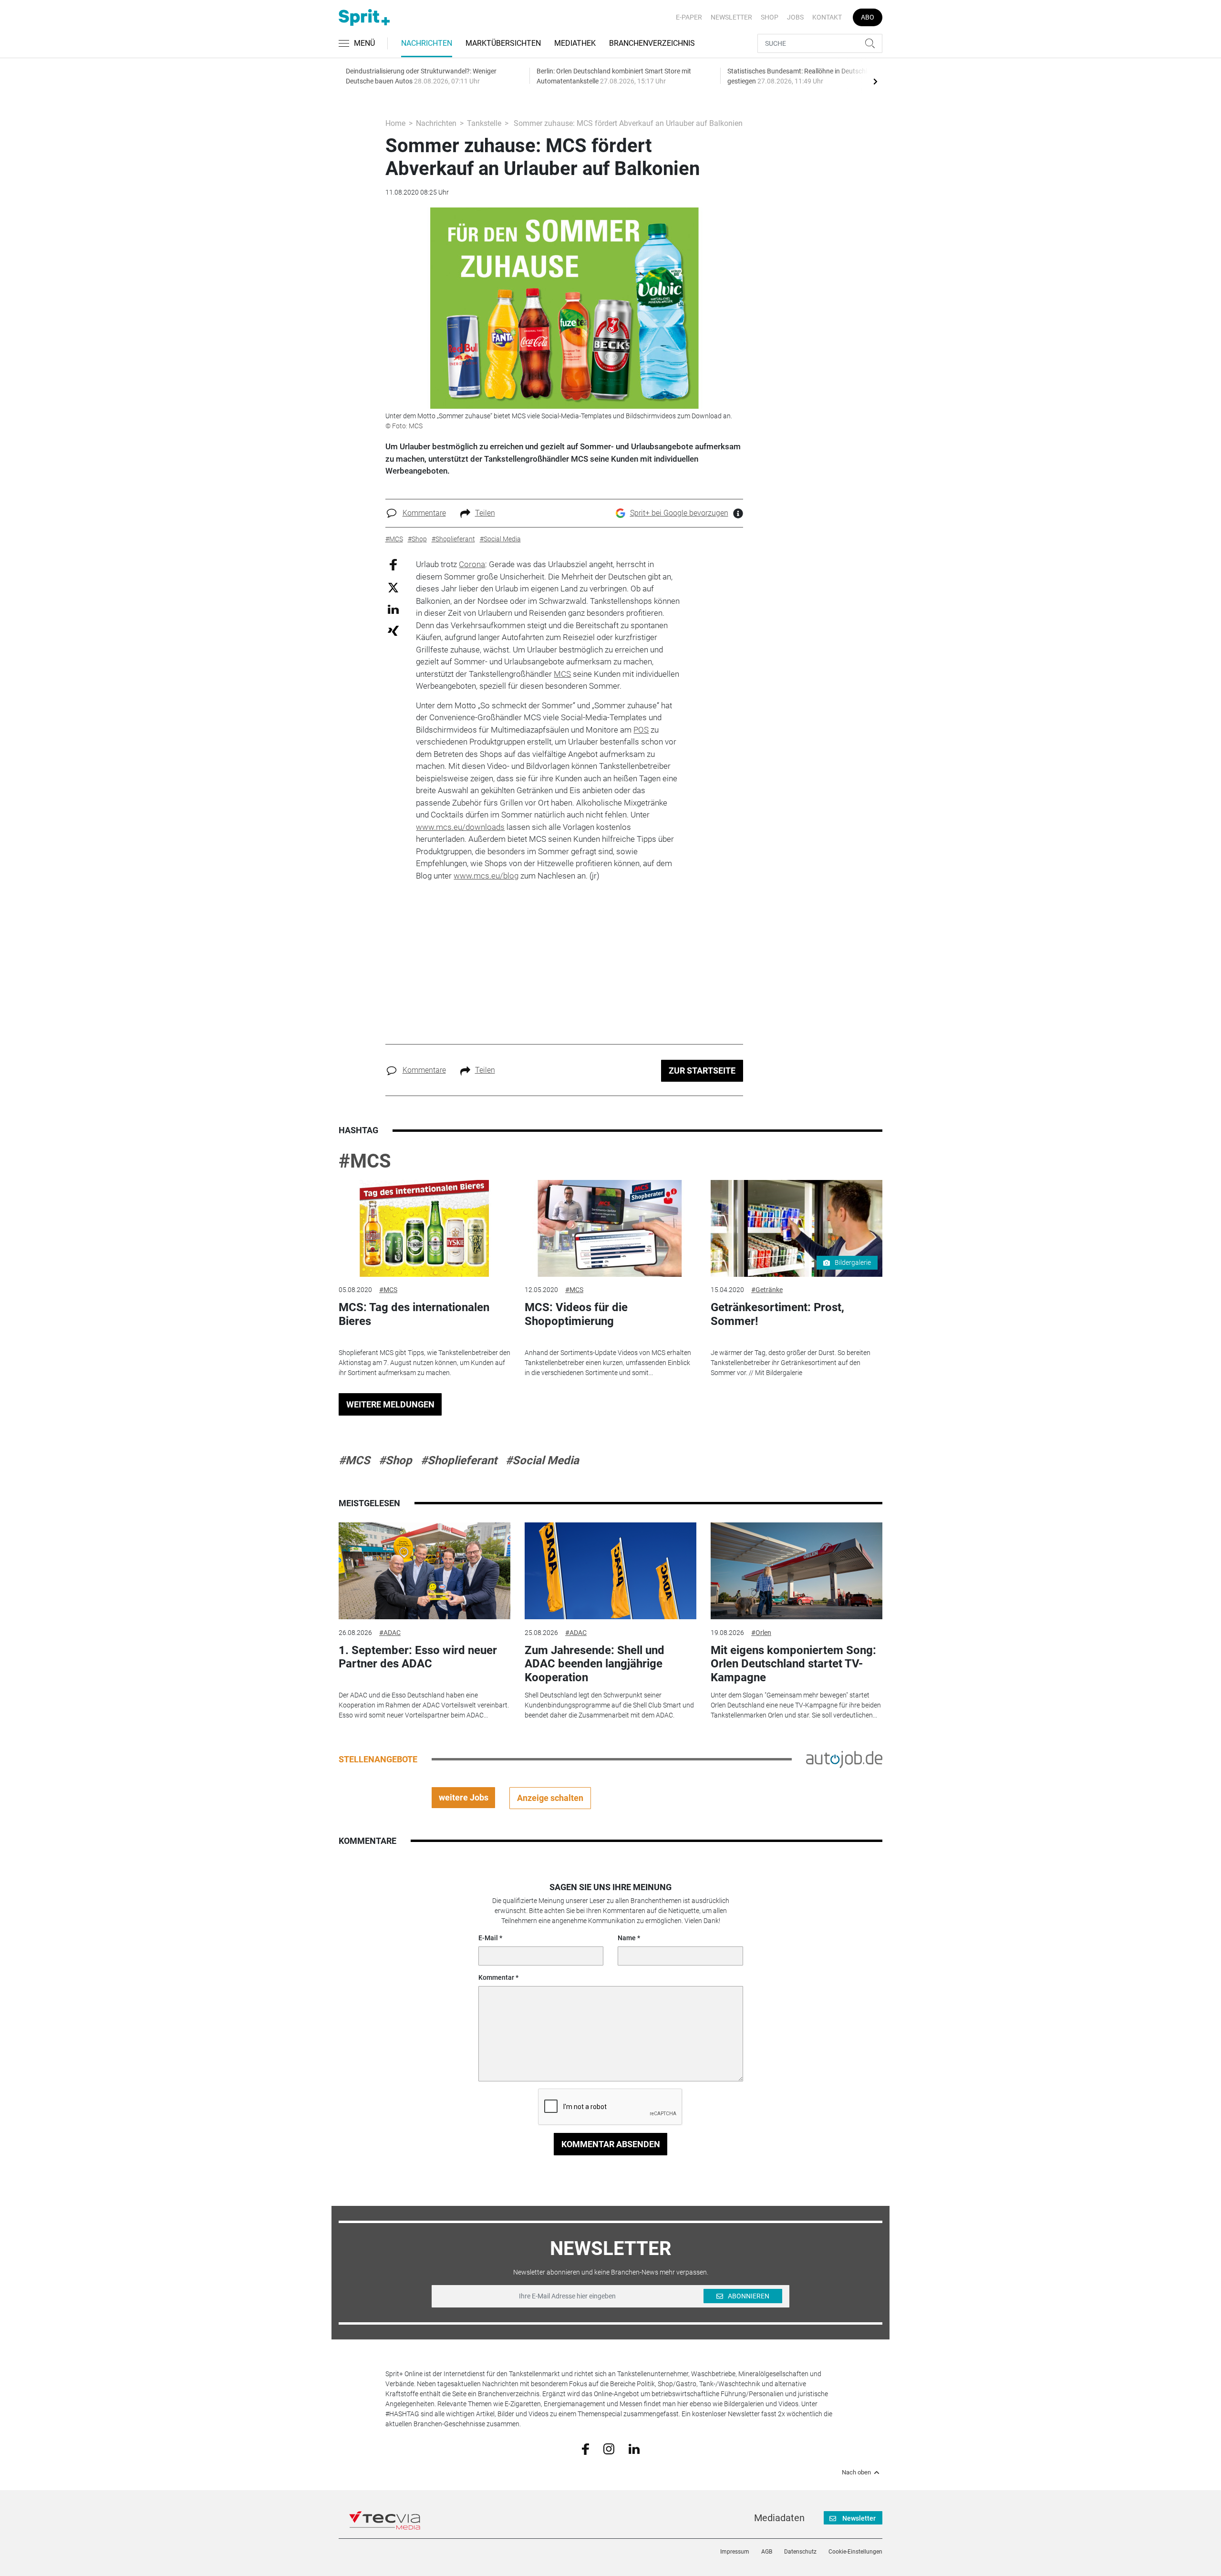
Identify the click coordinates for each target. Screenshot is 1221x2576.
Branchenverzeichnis (652, 43)
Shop (770, 17)
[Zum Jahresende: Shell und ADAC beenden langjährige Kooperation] (610, 1571)
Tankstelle (484, 123)
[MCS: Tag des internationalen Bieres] (424, 1228)
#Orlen (761, 1633)
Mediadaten (779, 2518)
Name (627, 1938)
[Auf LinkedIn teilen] (393, 609)
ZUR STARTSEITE (702, 1071)
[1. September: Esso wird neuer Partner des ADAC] (424, 1571)
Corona (472, 564)
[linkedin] (634, 2448)
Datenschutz (800, 2552)
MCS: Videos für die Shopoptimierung (576, 1314)
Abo (868, 17)
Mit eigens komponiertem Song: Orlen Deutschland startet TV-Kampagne (793, 1664)
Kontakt (827, 17)
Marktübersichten (503, 43)
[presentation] (875, 81)
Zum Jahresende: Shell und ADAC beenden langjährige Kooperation (595, 1664)
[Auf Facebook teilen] (393, 564)
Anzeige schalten (550, 1798)
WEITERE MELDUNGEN (390, 1404)
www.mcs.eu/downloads (460, 827)
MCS (562, 674)
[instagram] (609, 2448)
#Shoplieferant (459, 1460)
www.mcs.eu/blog (486, 876)
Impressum (735, 2552)
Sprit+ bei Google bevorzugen (679, 513)
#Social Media (542, 1460)
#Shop (395, 1460)
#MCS (365, 1161)
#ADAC (390, 1633)
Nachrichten (427, 43)
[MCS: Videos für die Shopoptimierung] (610, 1228)
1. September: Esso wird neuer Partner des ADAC (418, 1657)
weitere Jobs (464, 1797)
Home (395, 123)
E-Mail (488, 1938)
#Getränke (767, 1290)
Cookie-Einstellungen (855, 2552)
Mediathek (575, 43)
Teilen (485, 513)
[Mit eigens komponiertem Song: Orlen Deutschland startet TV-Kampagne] (797, 1571)
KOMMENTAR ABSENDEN (611, 2144)
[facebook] (585, 2448)
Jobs (795, 17)
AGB (767, 2552)
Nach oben (856, 2473)
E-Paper (689, 17)
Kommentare (424, 513)
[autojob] (844, 1759)
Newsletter (731, 17)
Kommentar (496, 1977)
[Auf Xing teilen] (393, 630)
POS (641, 730)
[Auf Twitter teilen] (393, 587)
